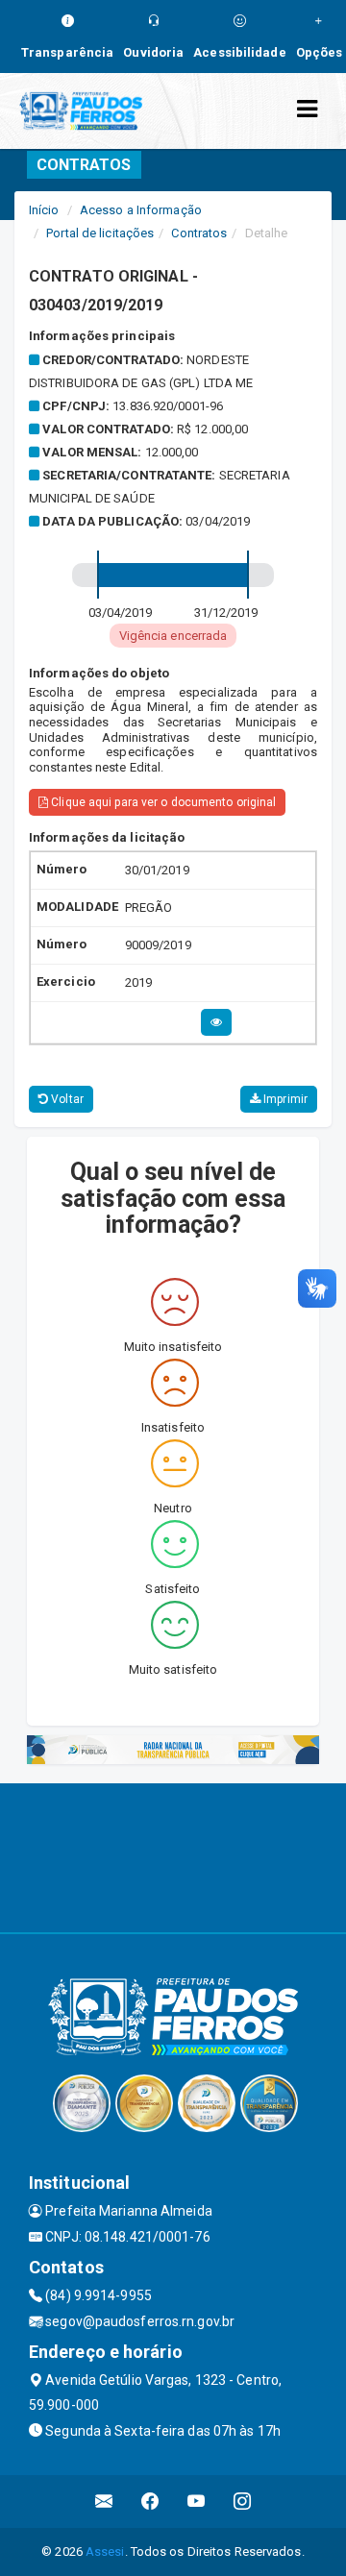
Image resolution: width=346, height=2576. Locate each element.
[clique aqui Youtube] (197, 2502)
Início (44, 210)
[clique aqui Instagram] (243, 2502)
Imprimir (284, 1099)
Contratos (199, 233)
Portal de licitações (100, 233)
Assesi (105, 2551)
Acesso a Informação (141, 210)
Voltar (66, 1099)
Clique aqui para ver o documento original (162, 802)
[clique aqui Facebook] (150, 2502)
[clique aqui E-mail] (104, 2502)
